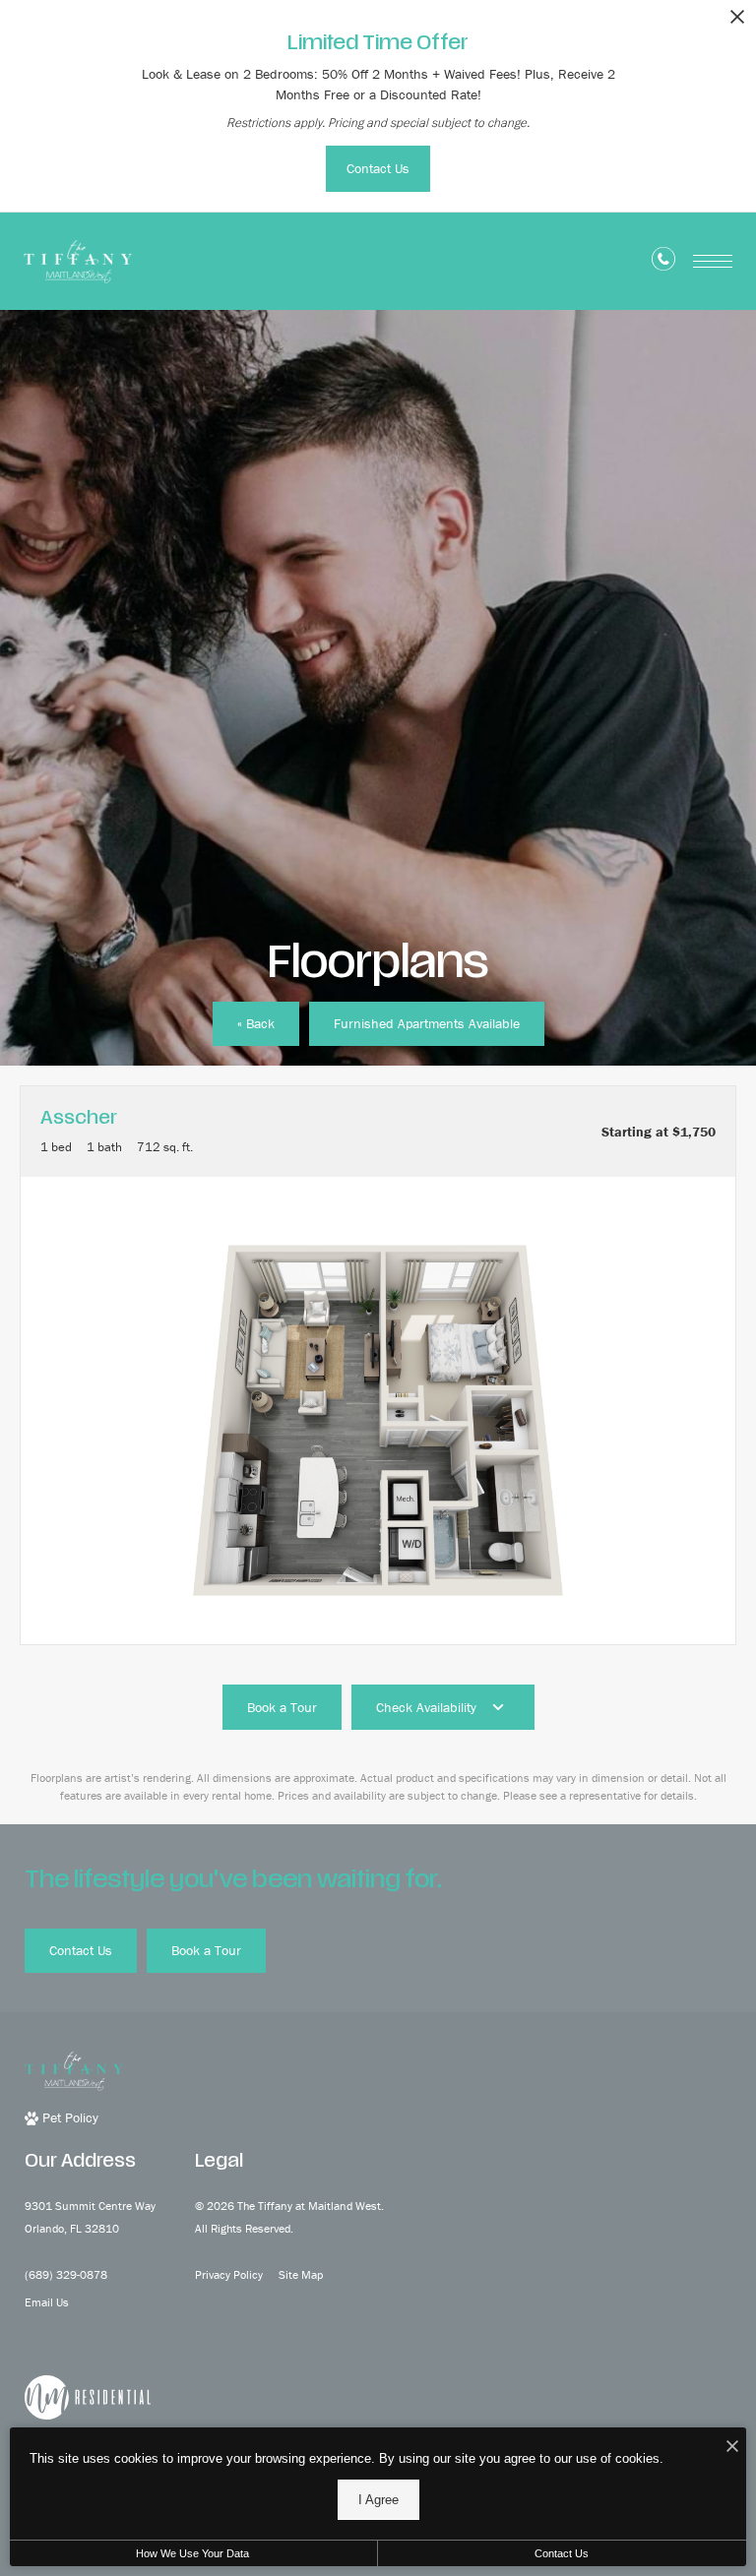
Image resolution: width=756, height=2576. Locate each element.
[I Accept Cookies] (732, 2448)
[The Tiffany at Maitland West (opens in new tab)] (88, 2395)
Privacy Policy (229, 2274)
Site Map (301, 2274)
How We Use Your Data (192, 2553)
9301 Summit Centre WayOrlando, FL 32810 (90, 2217)
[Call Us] (663, 263)
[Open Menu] (713, 261)
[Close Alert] (737, 22)
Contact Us (562, 2553)
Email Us (47, 2302)
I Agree (378, 2500)
